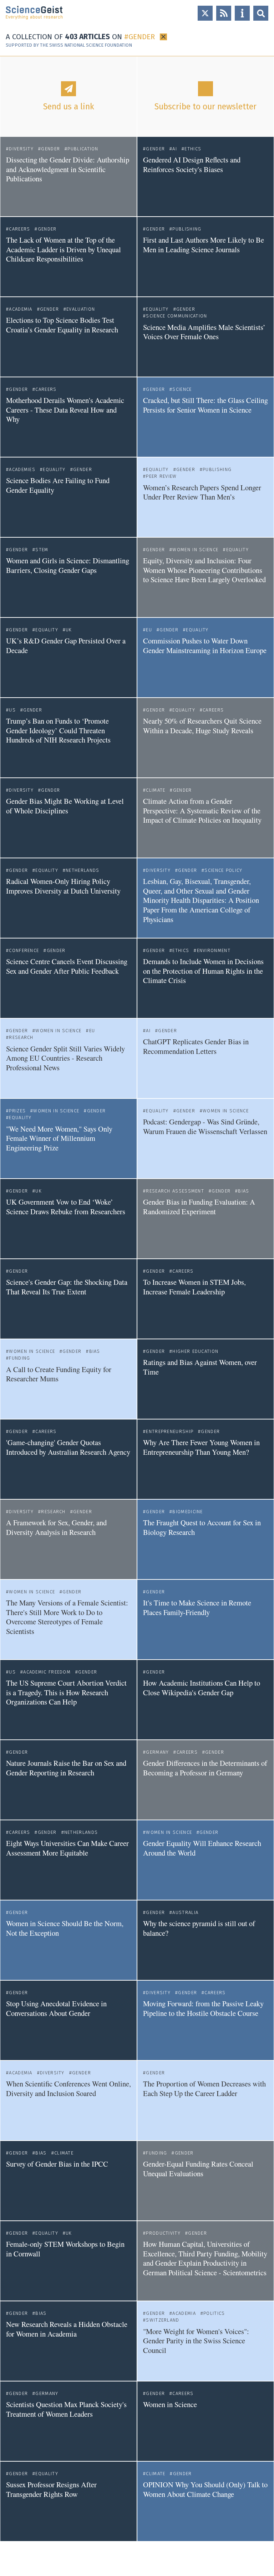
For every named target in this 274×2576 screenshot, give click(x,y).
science (14, 768)
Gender (50, 149)
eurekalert (154, 1009)
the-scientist (156, 368)
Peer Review (161, 476)
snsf (148, 2131)
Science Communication (176, 316)
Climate (156, 790)
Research (21, 1037)
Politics (214, 2313)
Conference (24, 950)
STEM (42, 550)
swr (147, 2372)
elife (148, 608)
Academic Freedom (47, 1672)
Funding (19, 1358)
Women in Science (195, 550)
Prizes (17, 1111)
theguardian (19, 1169)
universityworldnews (28, 528)
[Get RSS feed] (224, 13)
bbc (10, 2291)
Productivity (163, 2233)
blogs (12, 287)
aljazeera (16, 1971)
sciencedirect (157, 1811)
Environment (214, 950)
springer (15, 207)
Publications (119, 141)
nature (150, 287)
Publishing (187, 229)
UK (69, 630)
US (12, 710)
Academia (21, 309)
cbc (146, 2532)
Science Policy (223, 870)
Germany (157, 1752)
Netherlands (82, 870)
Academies (22, 469)
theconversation (160, 1490)
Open (261, 13)
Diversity (21, 149)
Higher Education (195, 1351)
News (264, 141)
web (10, 608)
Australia (185, 1912)
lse (146, 207)
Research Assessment (175, 1191)
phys (11, 2372)
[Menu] (242, 13)
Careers (19, 229)
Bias (243, 1191)
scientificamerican (162, 1089)
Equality (157, 309)
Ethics (193, 149)
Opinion (262, 381)
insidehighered (159, 1410)
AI (175, 149)
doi (146, 1249)
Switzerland (163, 2320)
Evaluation (81, 309)
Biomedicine (187, 1512)
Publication (83, 149)
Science (182, 389)
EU (149, 630)
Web (266, 461)
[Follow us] (205, 13)
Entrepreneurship (170, 1431)
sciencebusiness (24, 368)
